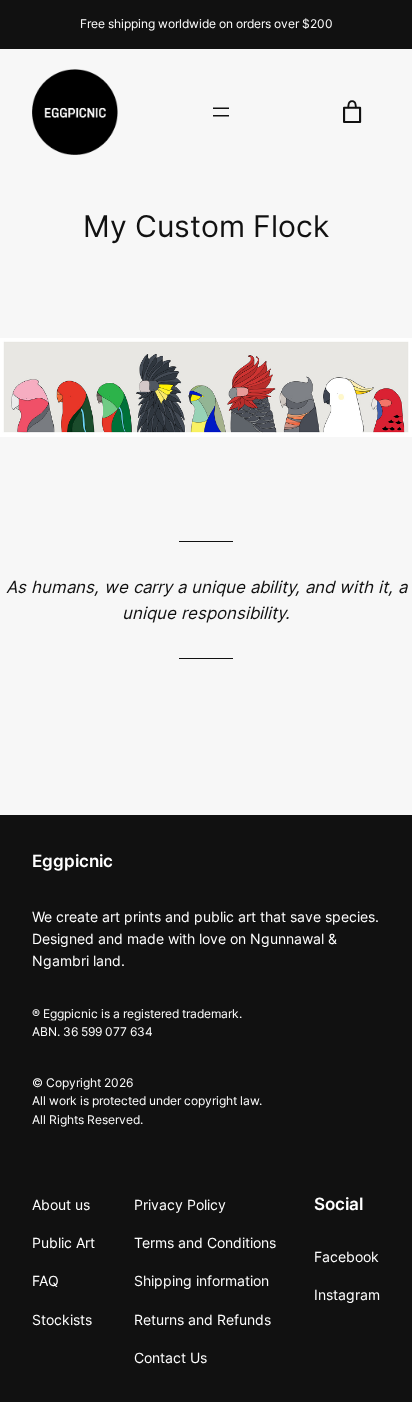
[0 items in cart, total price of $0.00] (351, 112)
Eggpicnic (72, 861)
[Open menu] (221, 112)
